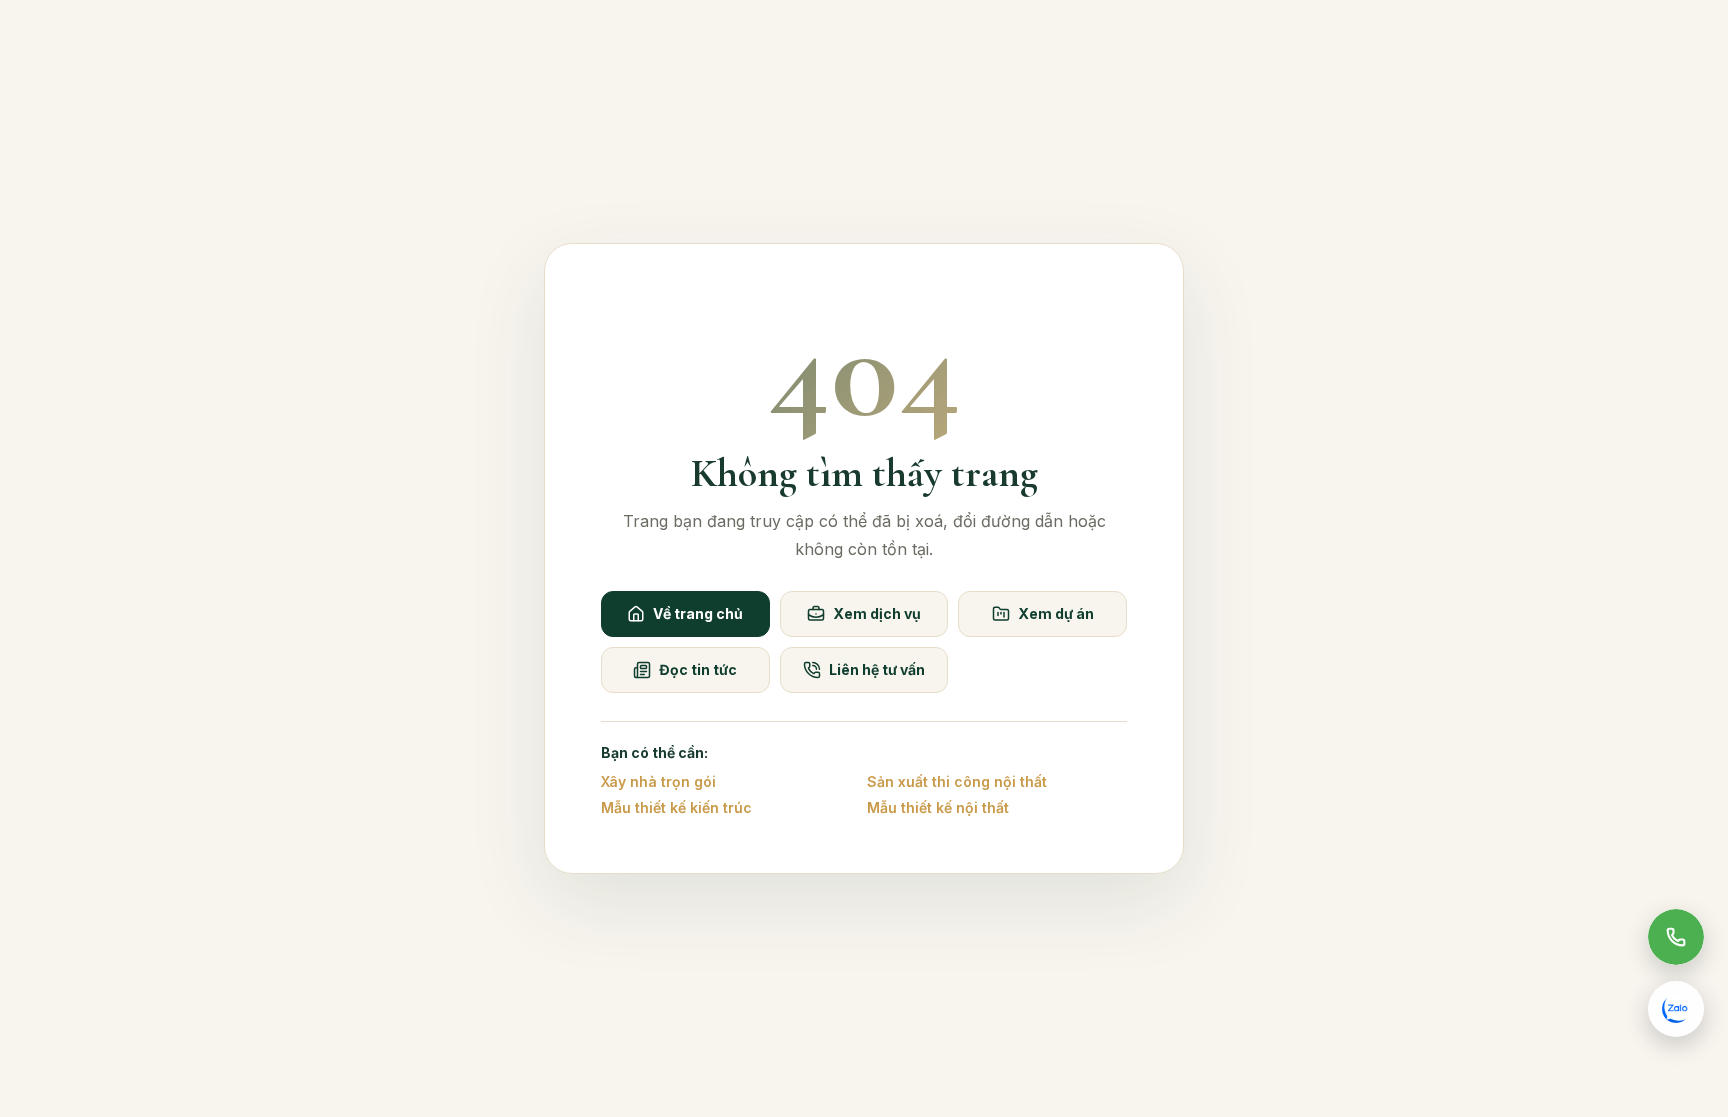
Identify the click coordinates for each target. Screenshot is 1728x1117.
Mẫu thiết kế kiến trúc (676, 807)
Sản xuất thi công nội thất (957, 781)
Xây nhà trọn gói (658, 781)
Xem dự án (1056, 613)
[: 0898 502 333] (1676, 937)
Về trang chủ (698, 613)
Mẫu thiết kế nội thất (938, 807)
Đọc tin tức (698, 669)
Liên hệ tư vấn (877, 669)
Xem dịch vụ (877, 613)
